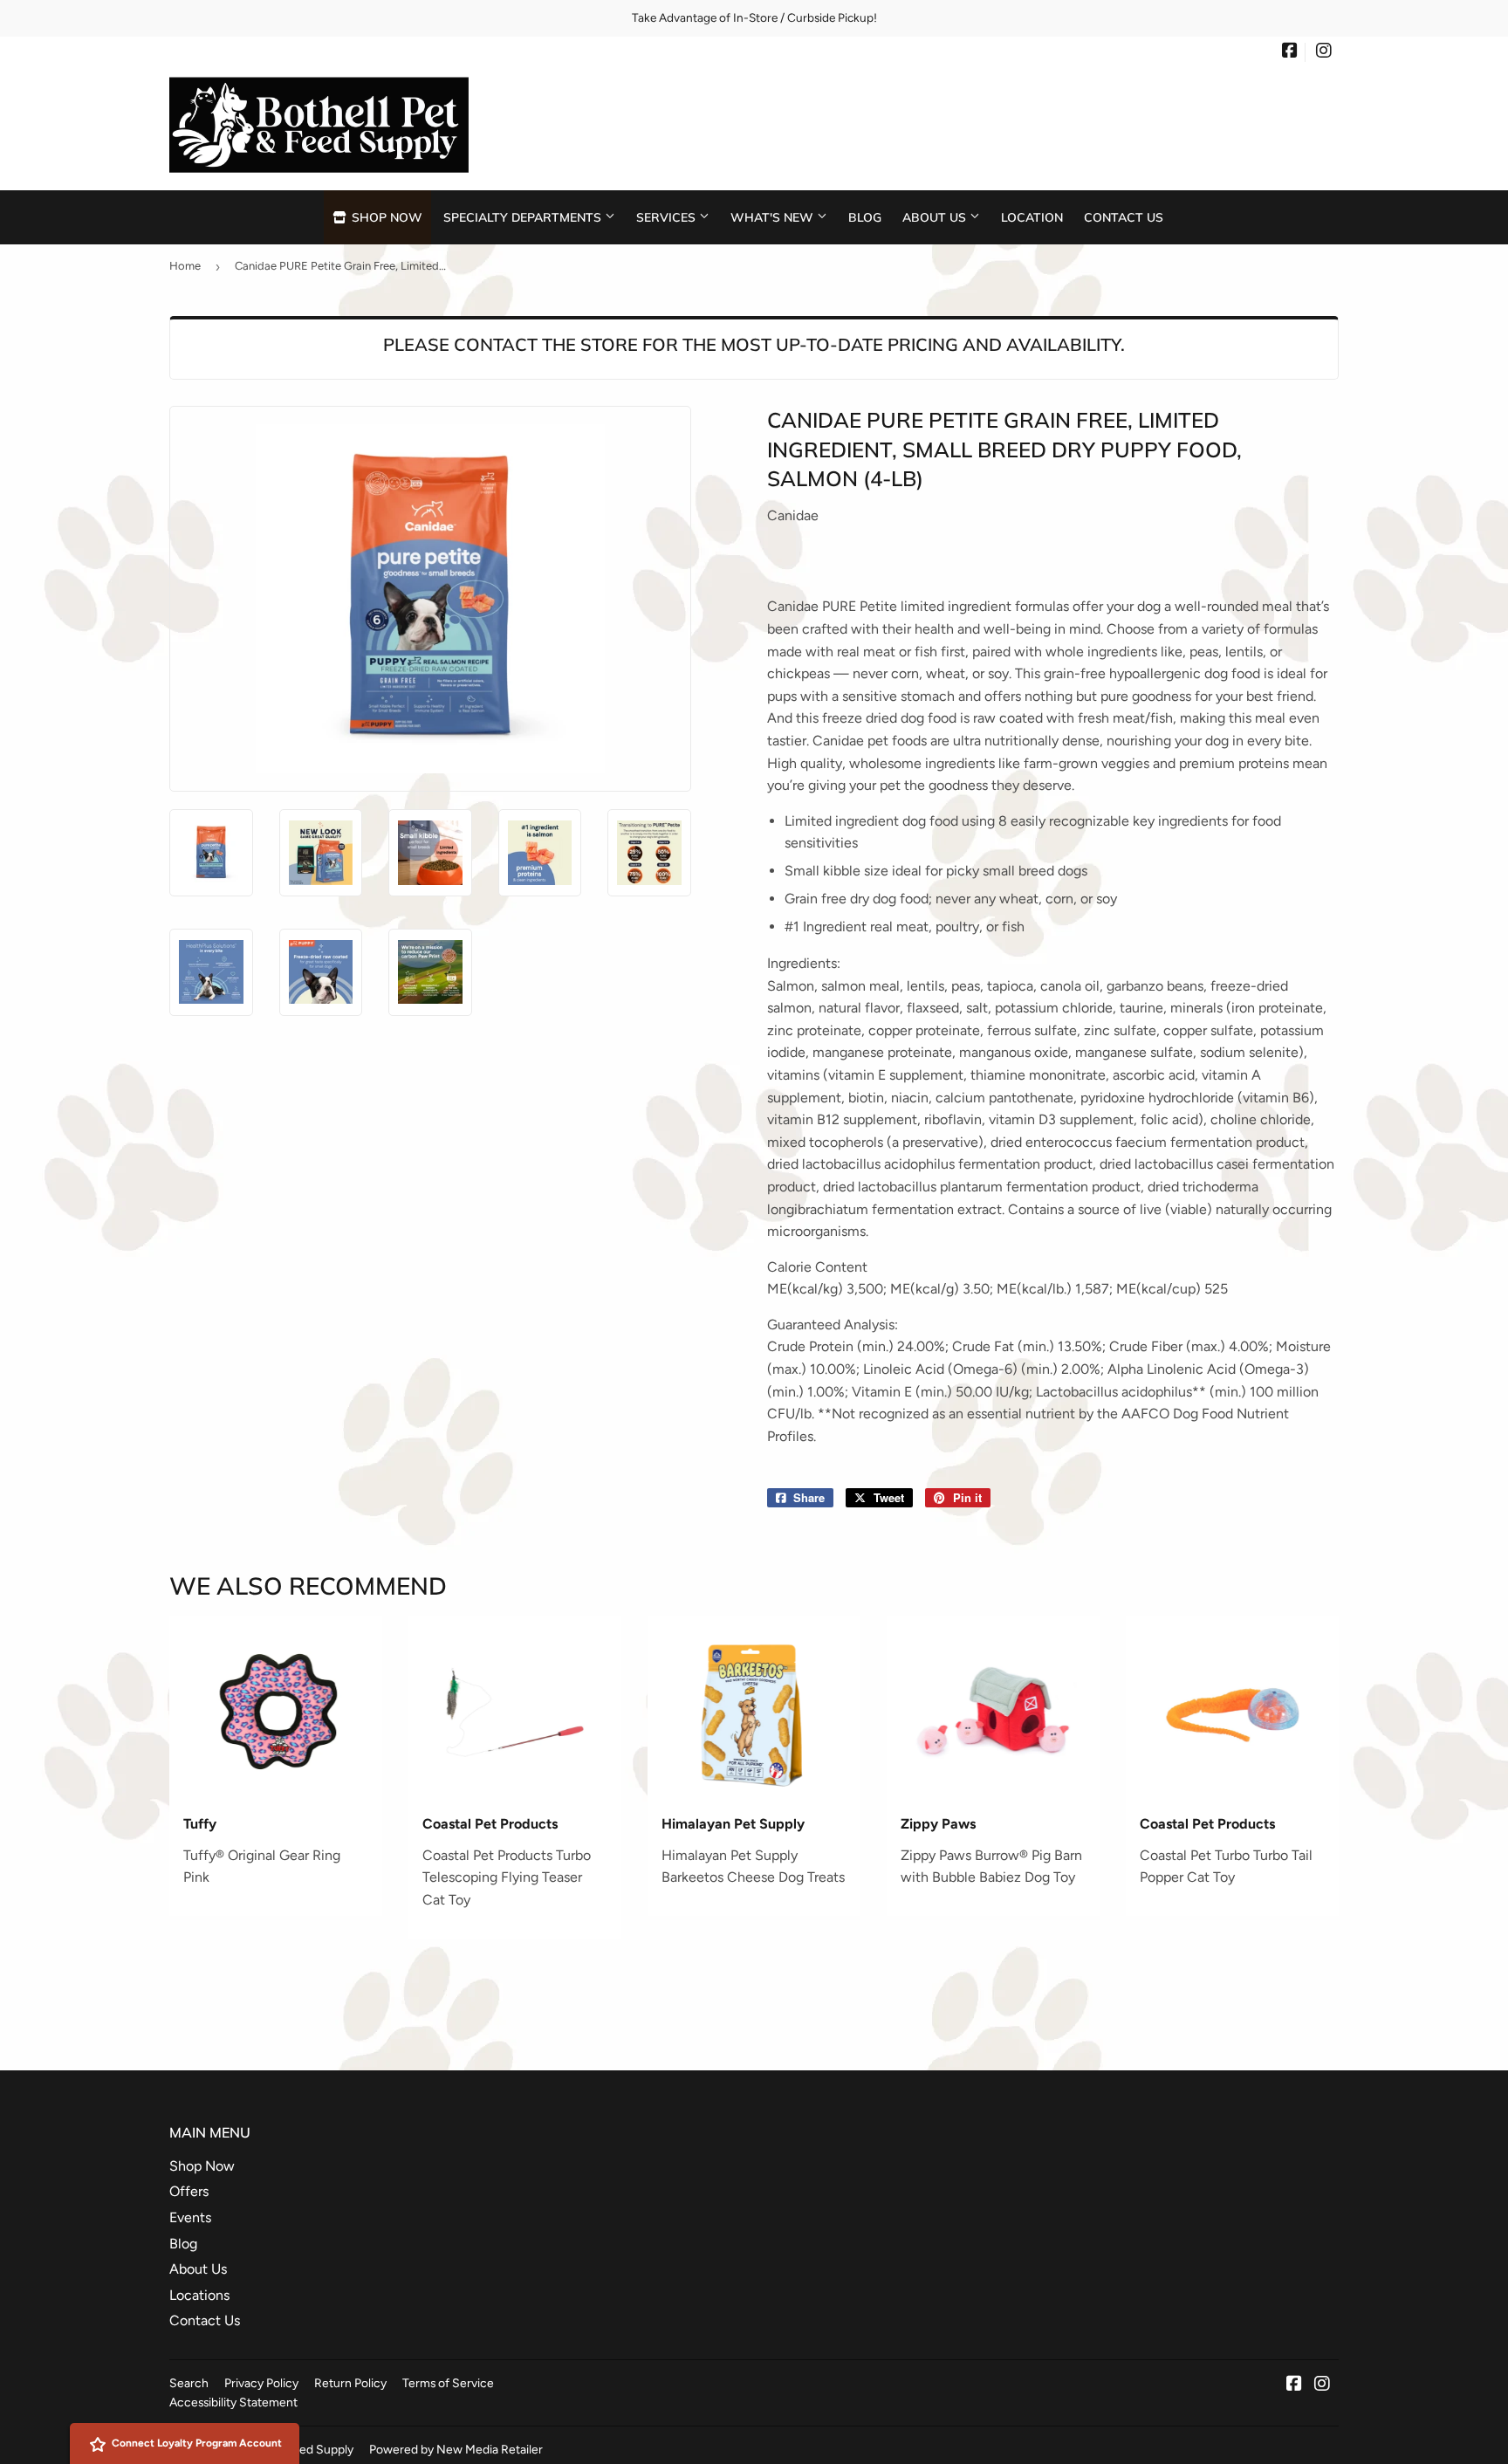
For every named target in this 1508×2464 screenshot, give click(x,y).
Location (1032, 217)
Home (185, 266)
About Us (936, 217)
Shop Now (385, 217)
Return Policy (350, 2383)
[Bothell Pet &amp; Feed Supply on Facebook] (1290, 52)
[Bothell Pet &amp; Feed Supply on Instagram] (1324, 52)
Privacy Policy (261, 2383)
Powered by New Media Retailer (456, 2449)
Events (190, 2217)
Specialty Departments (524, 217)
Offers (189, 2191)
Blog (865, 217)
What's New (774, 217)
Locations (199, 2295)
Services (668, 217)
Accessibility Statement (233, 2402)
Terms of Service (448, 2383)
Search (189, 2383)
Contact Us (1124, 217)
